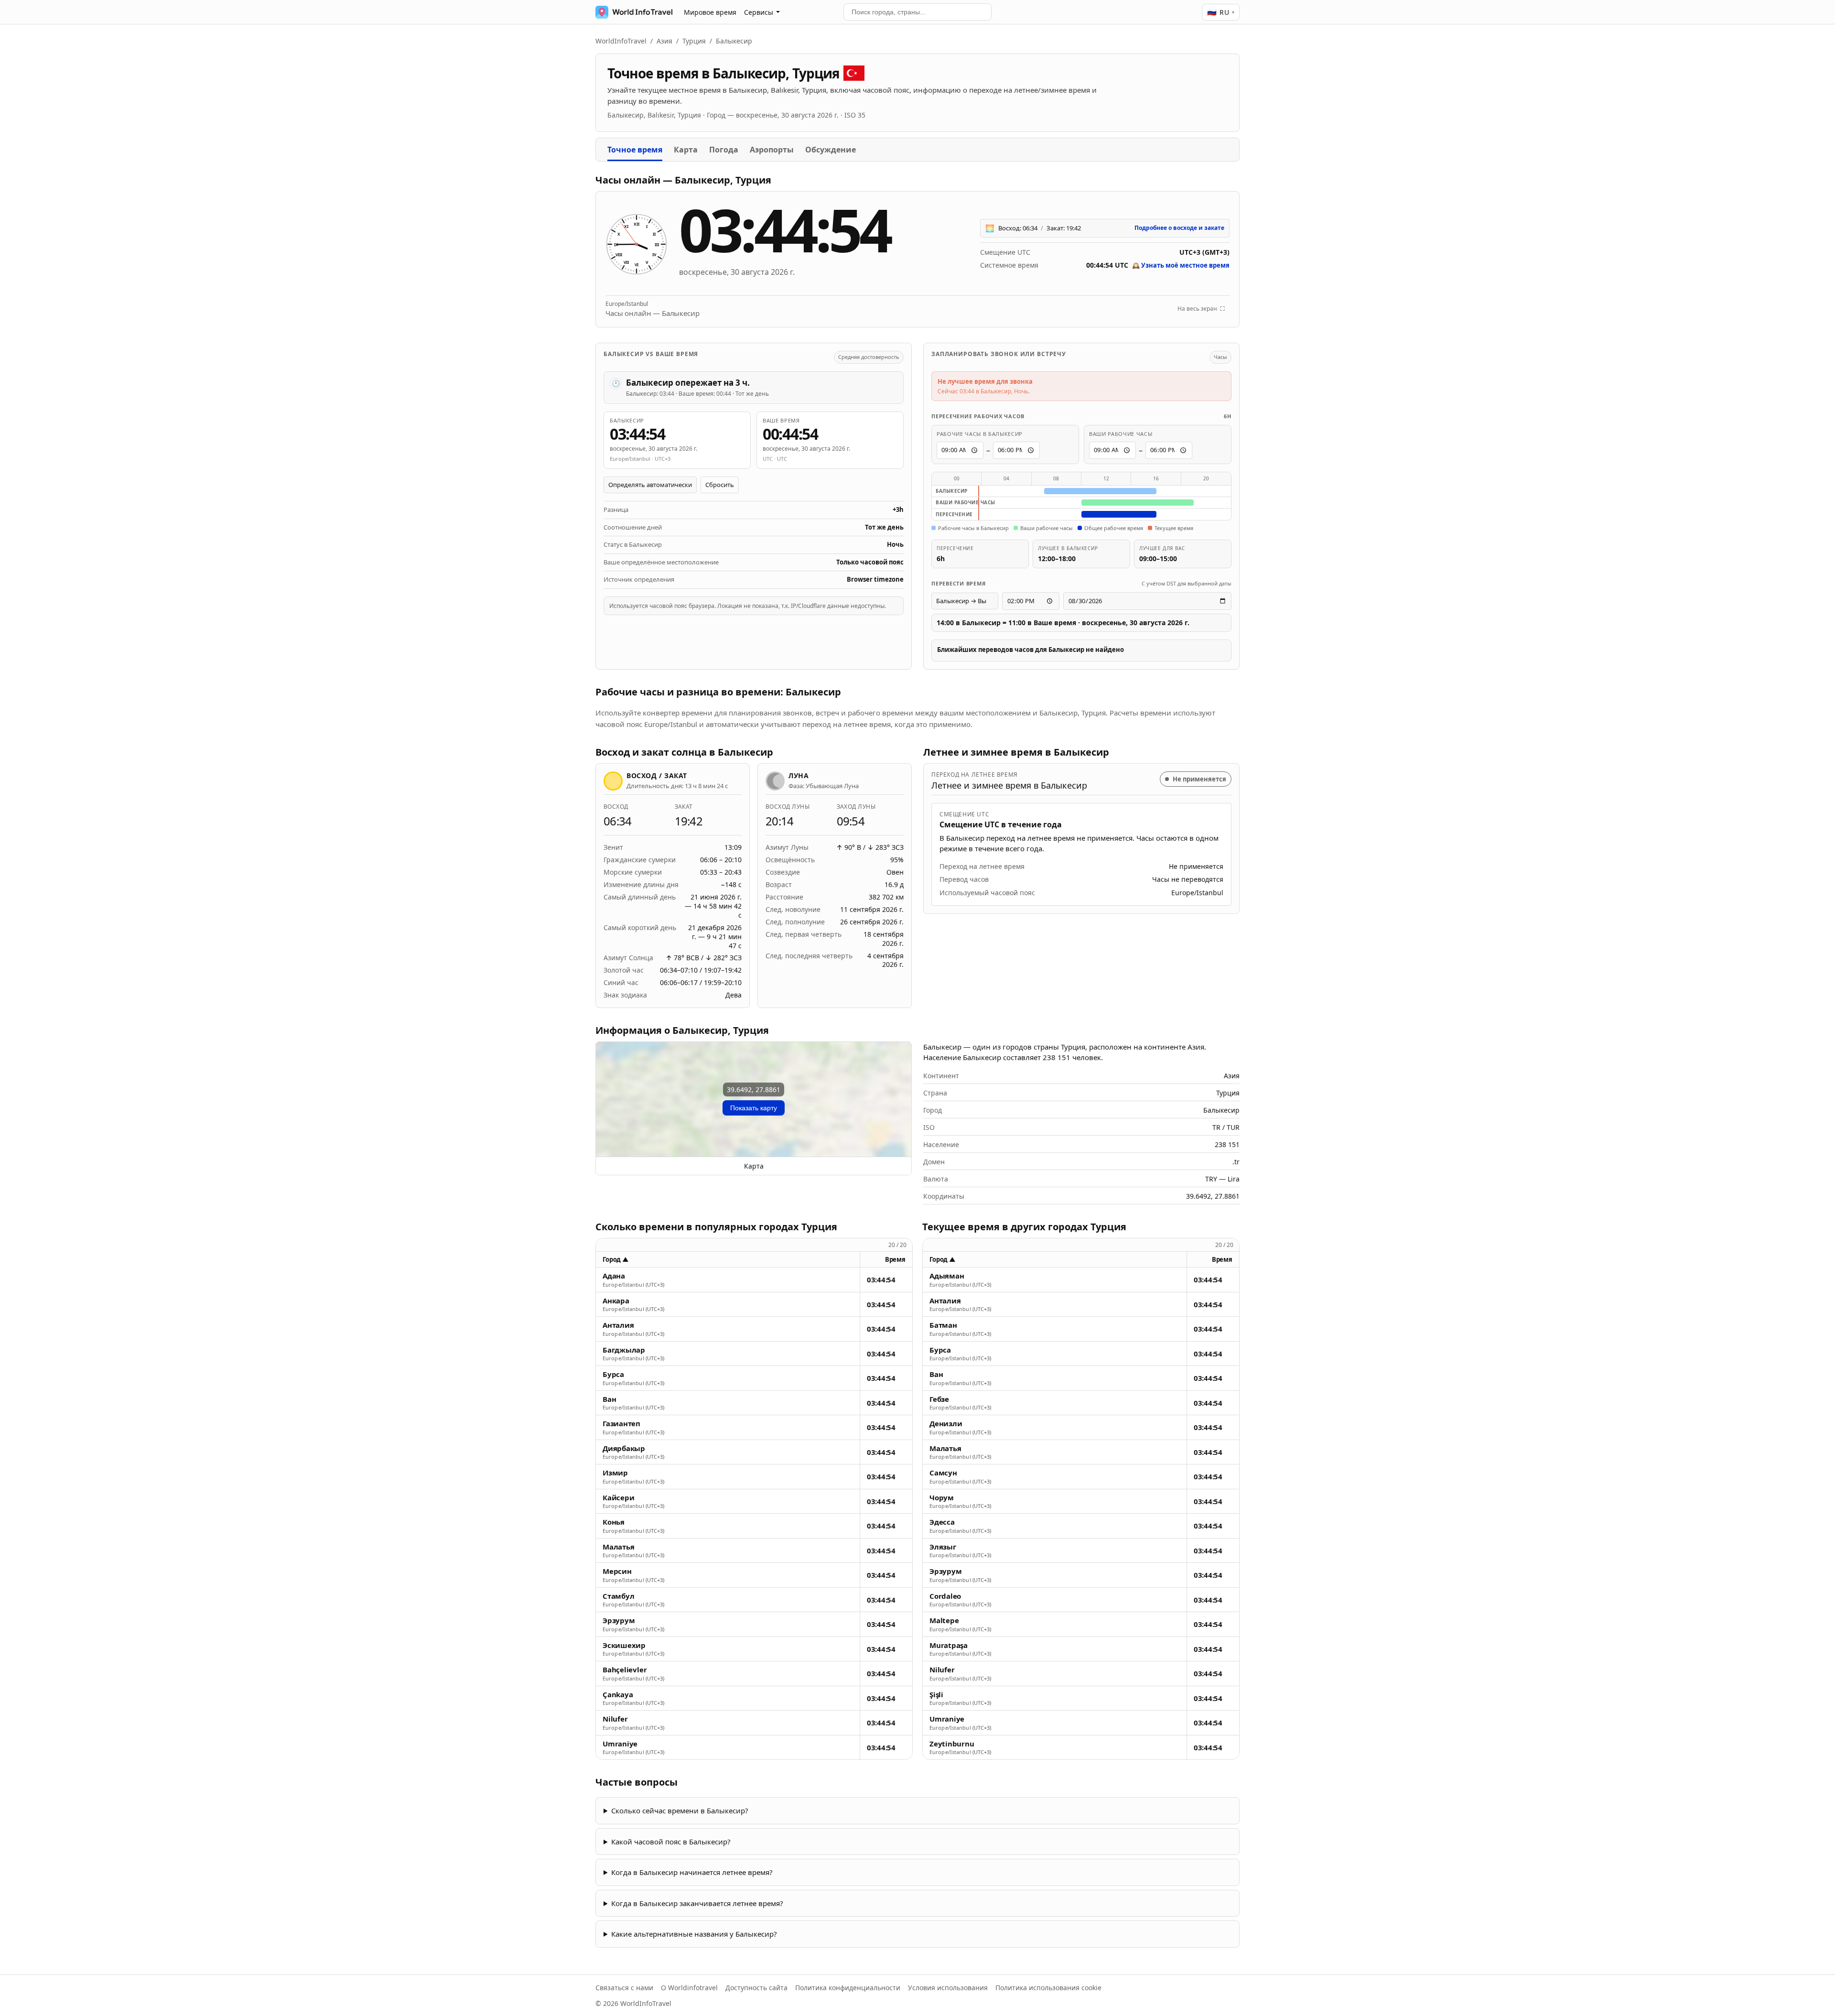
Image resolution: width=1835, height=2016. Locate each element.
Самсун (943, 1473)
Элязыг (943, 1547)
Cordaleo (945, 1596)
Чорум (942, 1498)
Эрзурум (619, 1620)
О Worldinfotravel (689, 1988)
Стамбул (618, 1596)
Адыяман (947, 1276)
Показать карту (754, 1108)
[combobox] (917, 12)
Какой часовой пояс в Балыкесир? (671, 1842)
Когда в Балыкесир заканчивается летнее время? (697, 1903)
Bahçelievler (625, 1670)
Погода (724, 150)
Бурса (613, 1374)
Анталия (618, 1325)
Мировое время (710, 12)
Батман (943, 1325)
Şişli (936, 1695)
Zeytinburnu (952, 1744)
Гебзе (939, 1399)
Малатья (618, 1547)
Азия (664, 41)
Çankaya (618, 1695)
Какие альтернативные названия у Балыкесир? (694, 1934)
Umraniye (620, 1744)
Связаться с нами (624, 1988)
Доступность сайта (756, 1988)
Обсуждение (831, 150)
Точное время (635, 150)
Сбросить (720, 485)
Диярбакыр (624, 1448)
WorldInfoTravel (621, 41)
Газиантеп (621, 1424)
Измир (615, 1473)
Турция (694, 41)
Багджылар (624, 1350)
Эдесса (942, 1522)
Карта (686, 150)
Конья (614, 1522)
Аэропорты (772, 150)
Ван (609, 1399)
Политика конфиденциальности (848, 1988)
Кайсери (618, 1498)
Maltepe (944, 1620)
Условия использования (948, 1988)
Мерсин (617, 1571)
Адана (614, 1276)
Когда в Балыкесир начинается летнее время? (692, 1872)
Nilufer (615, 1719)
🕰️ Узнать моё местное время (1181, 265)
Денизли (946, 1424)
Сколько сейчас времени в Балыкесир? (680, 1810)
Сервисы (759, 12)
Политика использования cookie (1048, 1988)
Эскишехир (624, 1645)
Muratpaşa (949, 1645)
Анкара (616, 1301)
